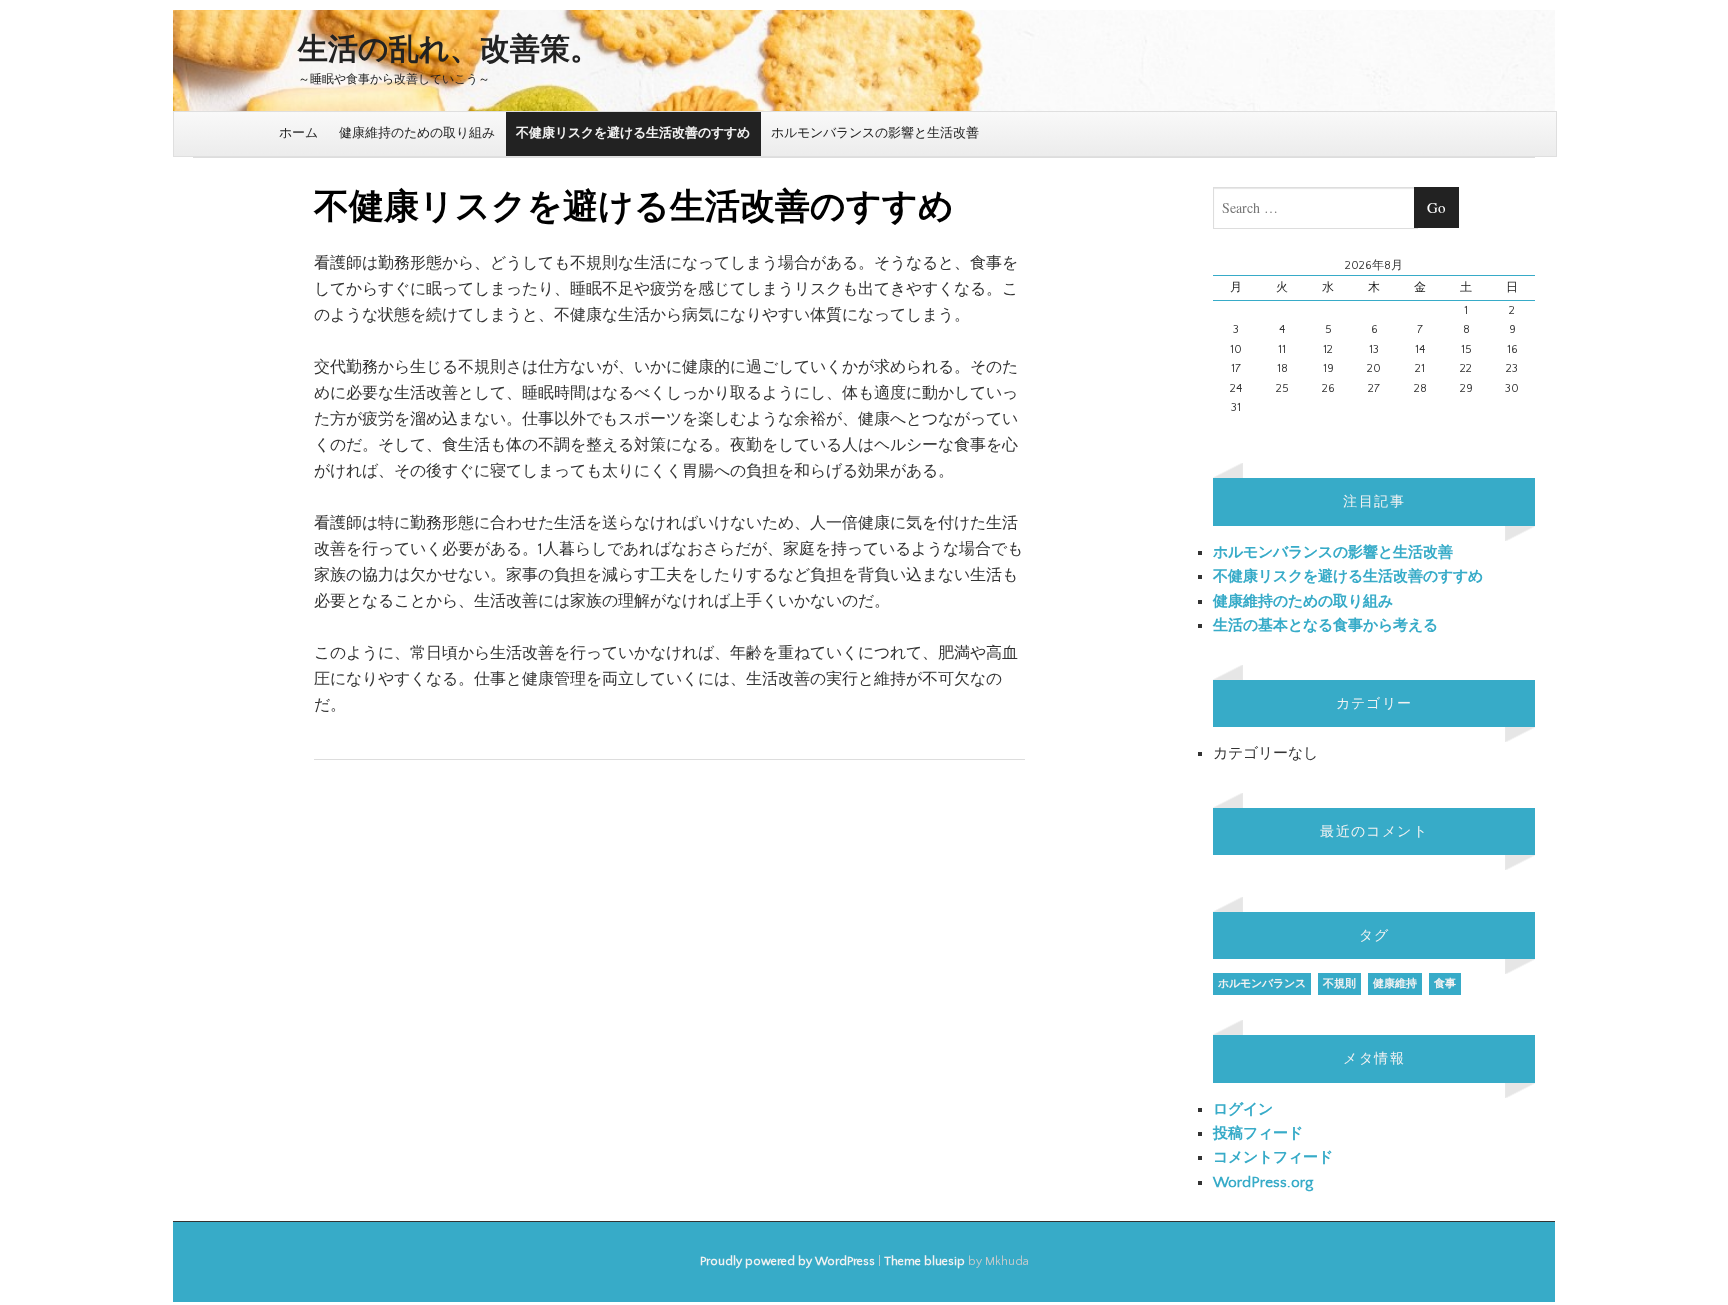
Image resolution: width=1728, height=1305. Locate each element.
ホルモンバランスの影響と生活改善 (875, 133)
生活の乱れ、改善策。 (449, 50)
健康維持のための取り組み (417, 133)
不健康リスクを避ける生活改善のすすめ (633, 133)
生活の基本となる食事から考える (1325, 625)
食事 (1445, 984)
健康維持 (1395, 984)
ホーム (298, 133)
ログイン (1243, 1109)
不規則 (1339, 984)
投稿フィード (1258, 1133)
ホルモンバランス (1262, 984)
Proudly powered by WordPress (787, 1261)
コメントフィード (1273, 1157)
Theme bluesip (924, 1261)
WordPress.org (1263, 1182)
